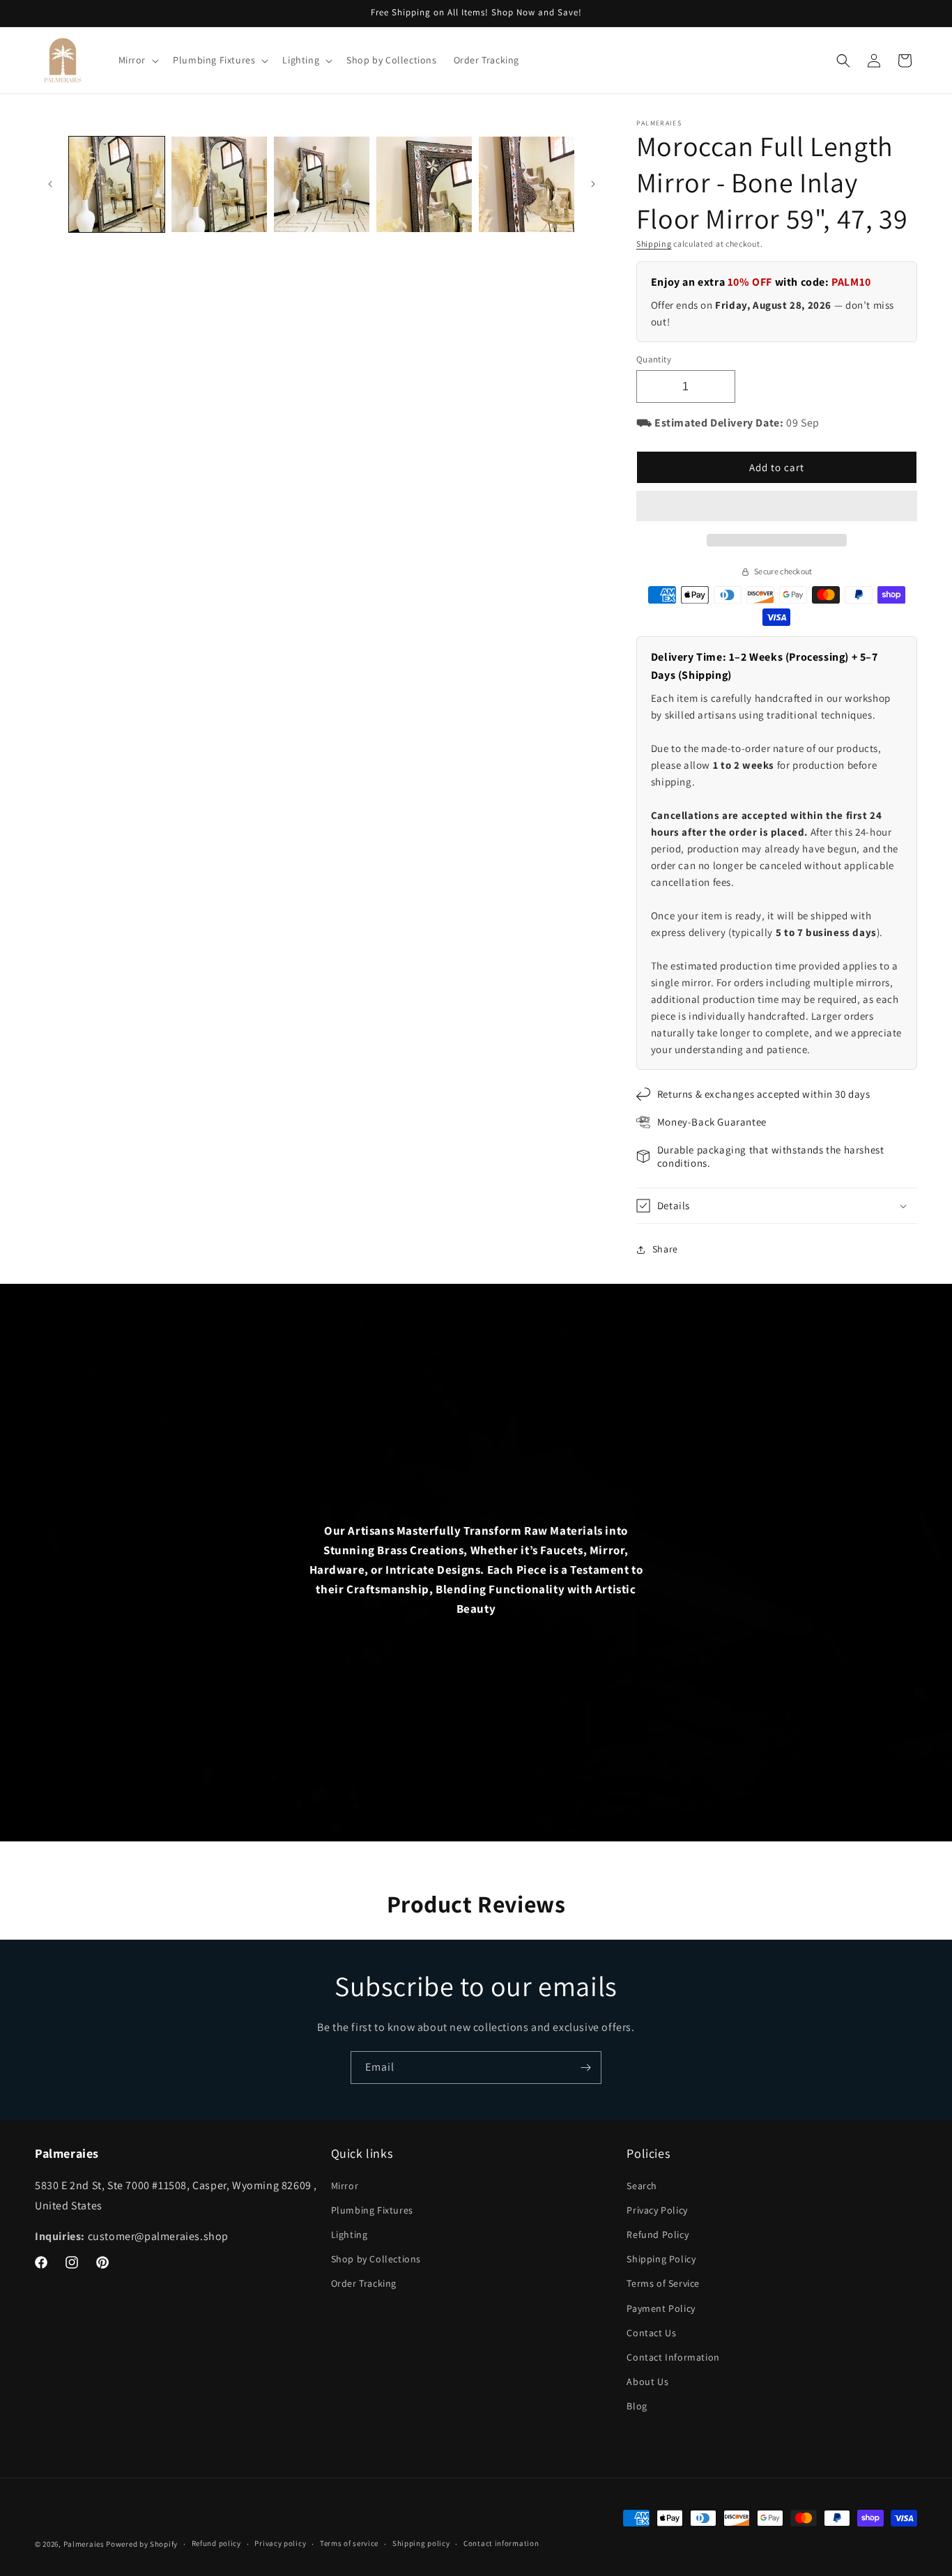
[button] (777, 507)
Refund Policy (658, 2234)
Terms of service (349, 2543)
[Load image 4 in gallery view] (424, 184)
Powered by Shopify (142, 2544)
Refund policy (216, 2543)
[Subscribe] (585, 2068)
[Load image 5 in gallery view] (527, 184)
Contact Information (673, 2357)
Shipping (654, 244)
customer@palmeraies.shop (158, 2236)
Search (642, 2186)
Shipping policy (421, 2543)
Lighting (350, 2234)
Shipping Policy (661, 2259)
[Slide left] (50, 184)
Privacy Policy (657, 2210)
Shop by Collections (376, 2259)
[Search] (843, 61)
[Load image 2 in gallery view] (219, 184)
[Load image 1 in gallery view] (117, 184)
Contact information (501, 2543)
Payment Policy (661, 2308)
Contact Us (651, 2333)
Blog (637, 2406)
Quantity (654, 359)
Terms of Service (663, 2283)
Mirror (345, 2186)
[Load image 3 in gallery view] (322, 184)
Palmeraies (84, 2544)
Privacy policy (280, 2543)
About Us (647, 2382)
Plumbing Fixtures (372, 2210)
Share (665, 1249)
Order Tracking (364, 2283)
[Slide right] (593, 184)
